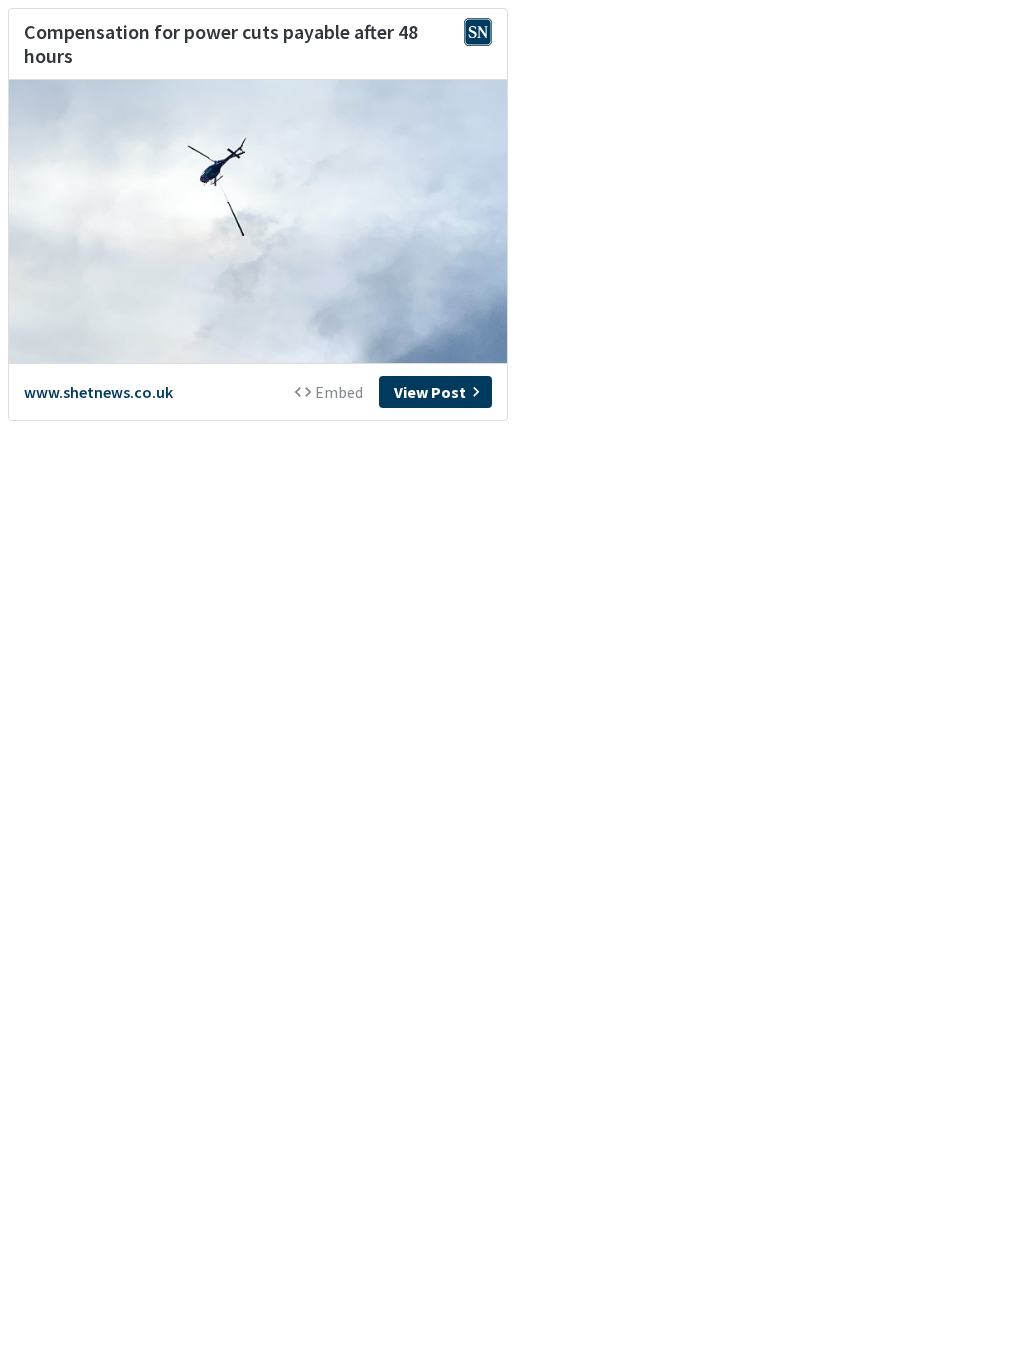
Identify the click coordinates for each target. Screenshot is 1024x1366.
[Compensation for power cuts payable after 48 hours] (258, 221)
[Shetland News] (478, 34)
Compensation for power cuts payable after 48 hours (221, 43)
